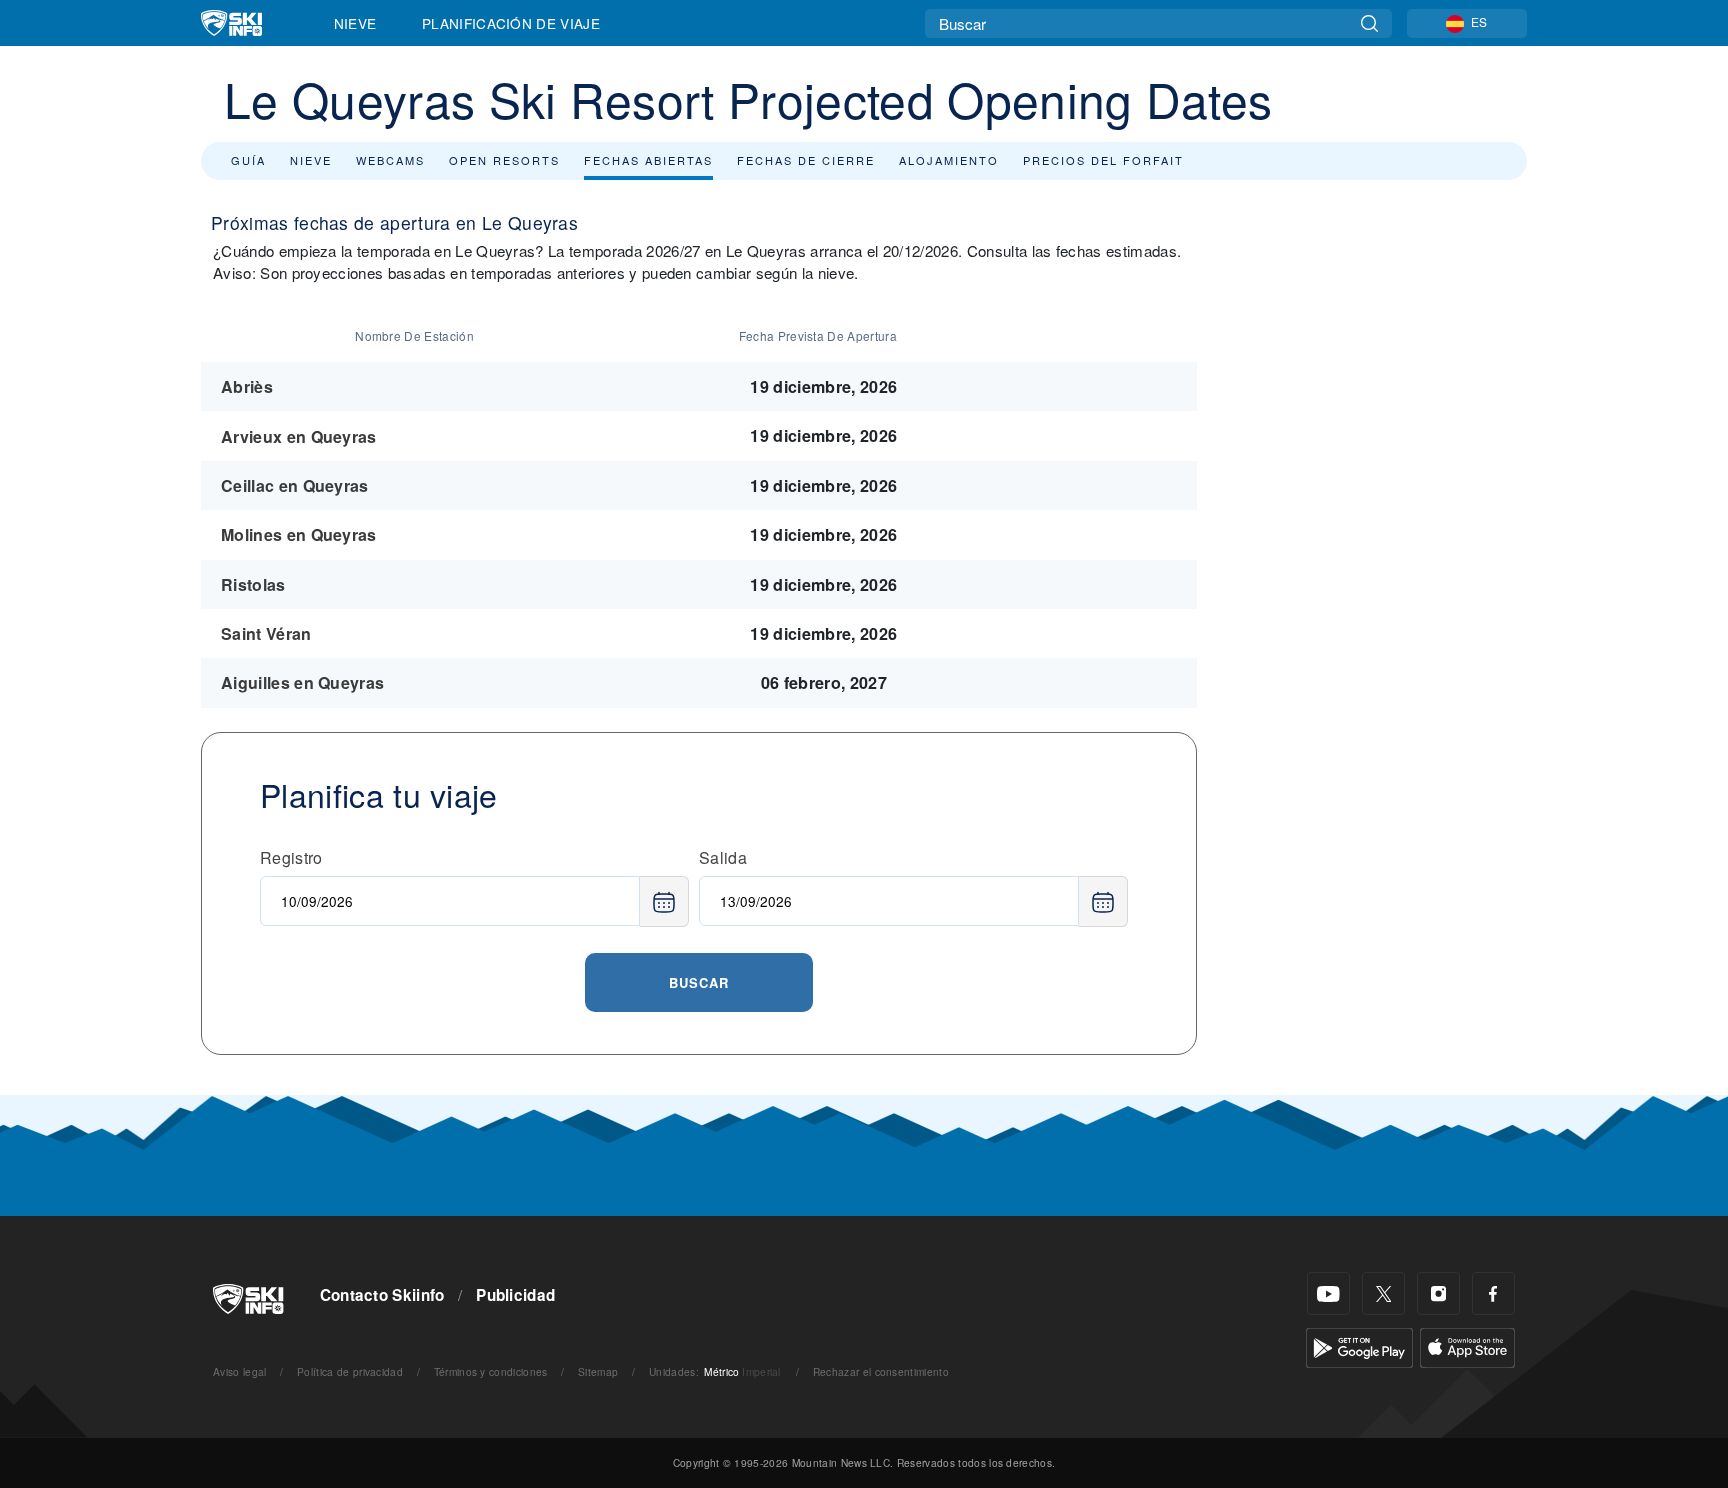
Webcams (390, 160)
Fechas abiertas (648, 160)
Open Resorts (504, 160)
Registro (291, 857)
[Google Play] (1359, 1345)
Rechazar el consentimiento (881, 1371)
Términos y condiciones (491, 1371)
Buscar (699, 982)
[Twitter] (1383, 1293)
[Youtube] (1328, 1293)
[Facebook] (1493, 1293)
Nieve (355, 23)
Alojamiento (949, 160)
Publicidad (515, 1295)
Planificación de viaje (511, 23)
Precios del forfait (1103, 160)
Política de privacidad (350, 1371)
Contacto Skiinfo (382, 1295)
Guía (248, 160)
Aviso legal (240, 1371)
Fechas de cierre (806, 160)
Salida (723, 857)
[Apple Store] (1467, 1345)
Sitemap (598, 1371)
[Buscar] (1369, 23)
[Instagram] (1438, 1293)
